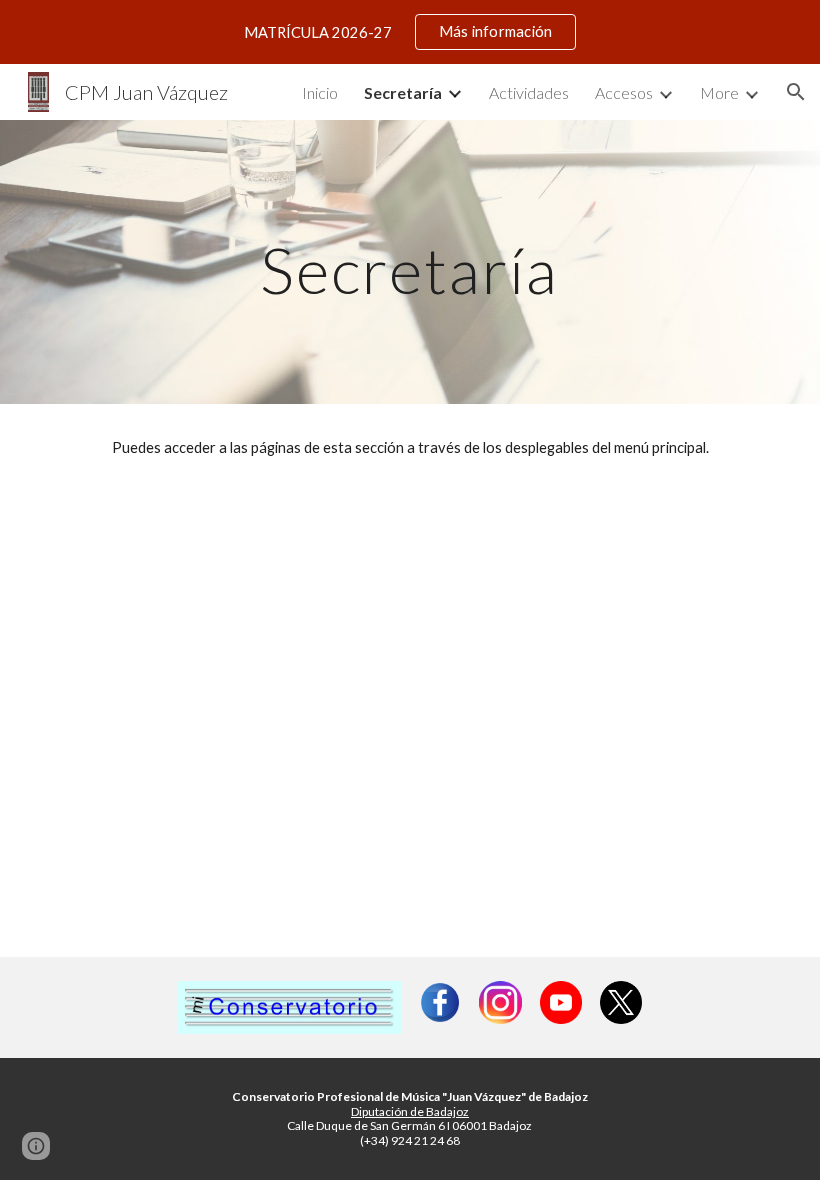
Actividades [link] (529, 92)
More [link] (719, 92)
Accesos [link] (624, 92)
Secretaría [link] (403, 92)
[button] (796, 92)
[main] (410, 261)
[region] (410, 32)
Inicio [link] (320, 92)
